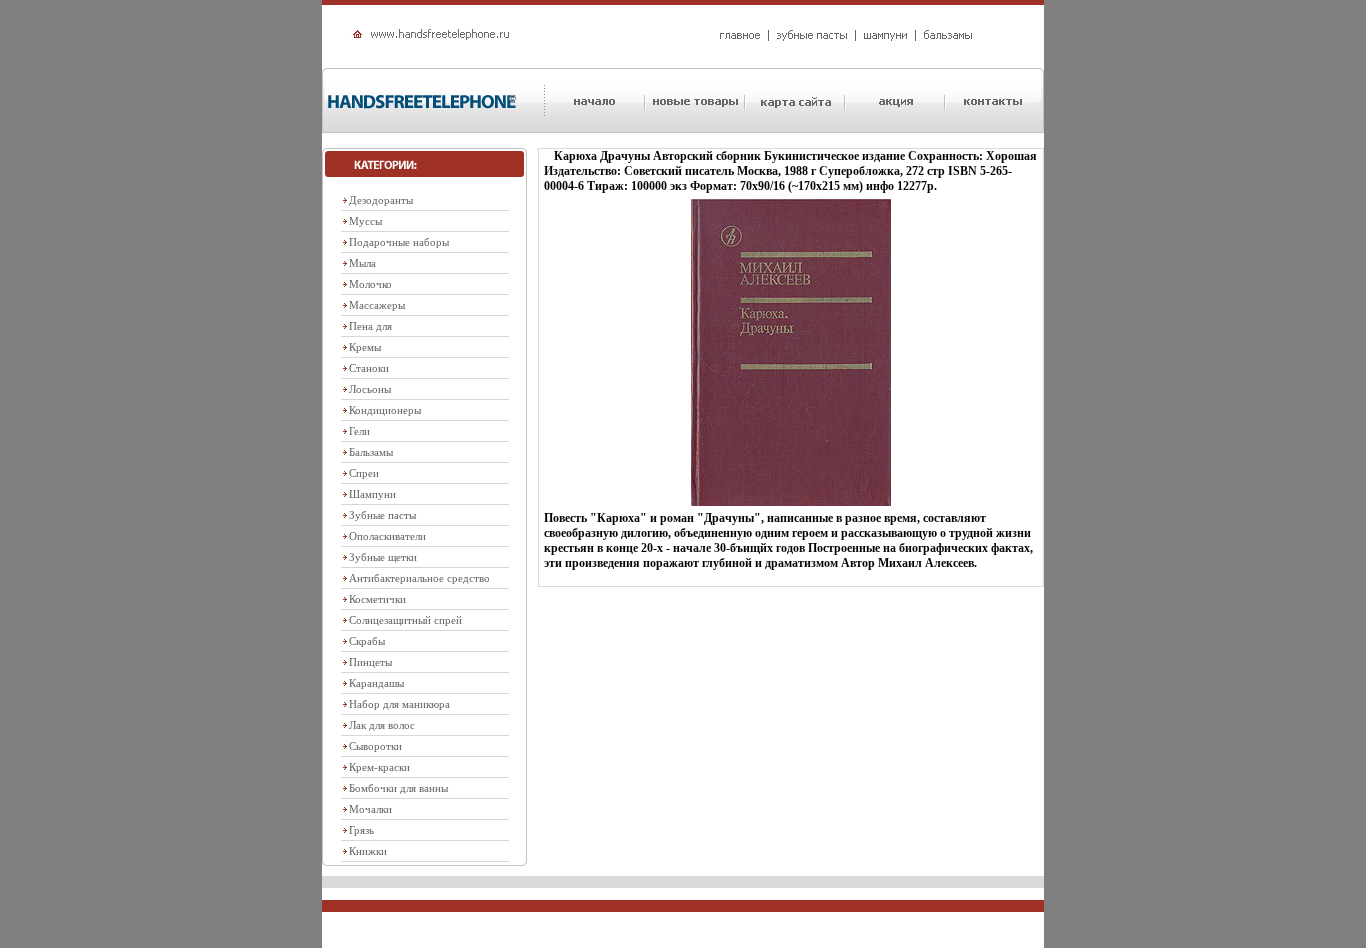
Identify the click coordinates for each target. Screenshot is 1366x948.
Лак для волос (382, 725)
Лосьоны (370, 389)
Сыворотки (375, 746)
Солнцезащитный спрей (405, 620)
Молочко (370, 284)
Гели (359, 431)
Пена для (370, 326)
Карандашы (376, 683)
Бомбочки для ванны (398, 788)
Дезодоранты (381, 200)
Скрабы (367, 641)
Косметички (377, 599)
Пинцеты (370, 662)
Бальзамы (371, 452)
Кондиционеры (385, 410)
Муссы (365, 221)
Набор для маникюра (399, 704)
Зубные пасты (382, 515)
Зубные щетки (383, 557)
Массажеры (377, 305)
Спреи (364, 473)
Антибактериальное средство (419, 578)
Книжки (368, 851)
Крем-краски (379, 767)
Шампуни (372, 494)
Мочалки (370, 809)
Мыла (362, 263)
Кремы (365, 347)
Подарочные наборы (399, 242)
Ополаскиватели (387, 536)
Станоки (369, 368)
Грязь (361, 830)
